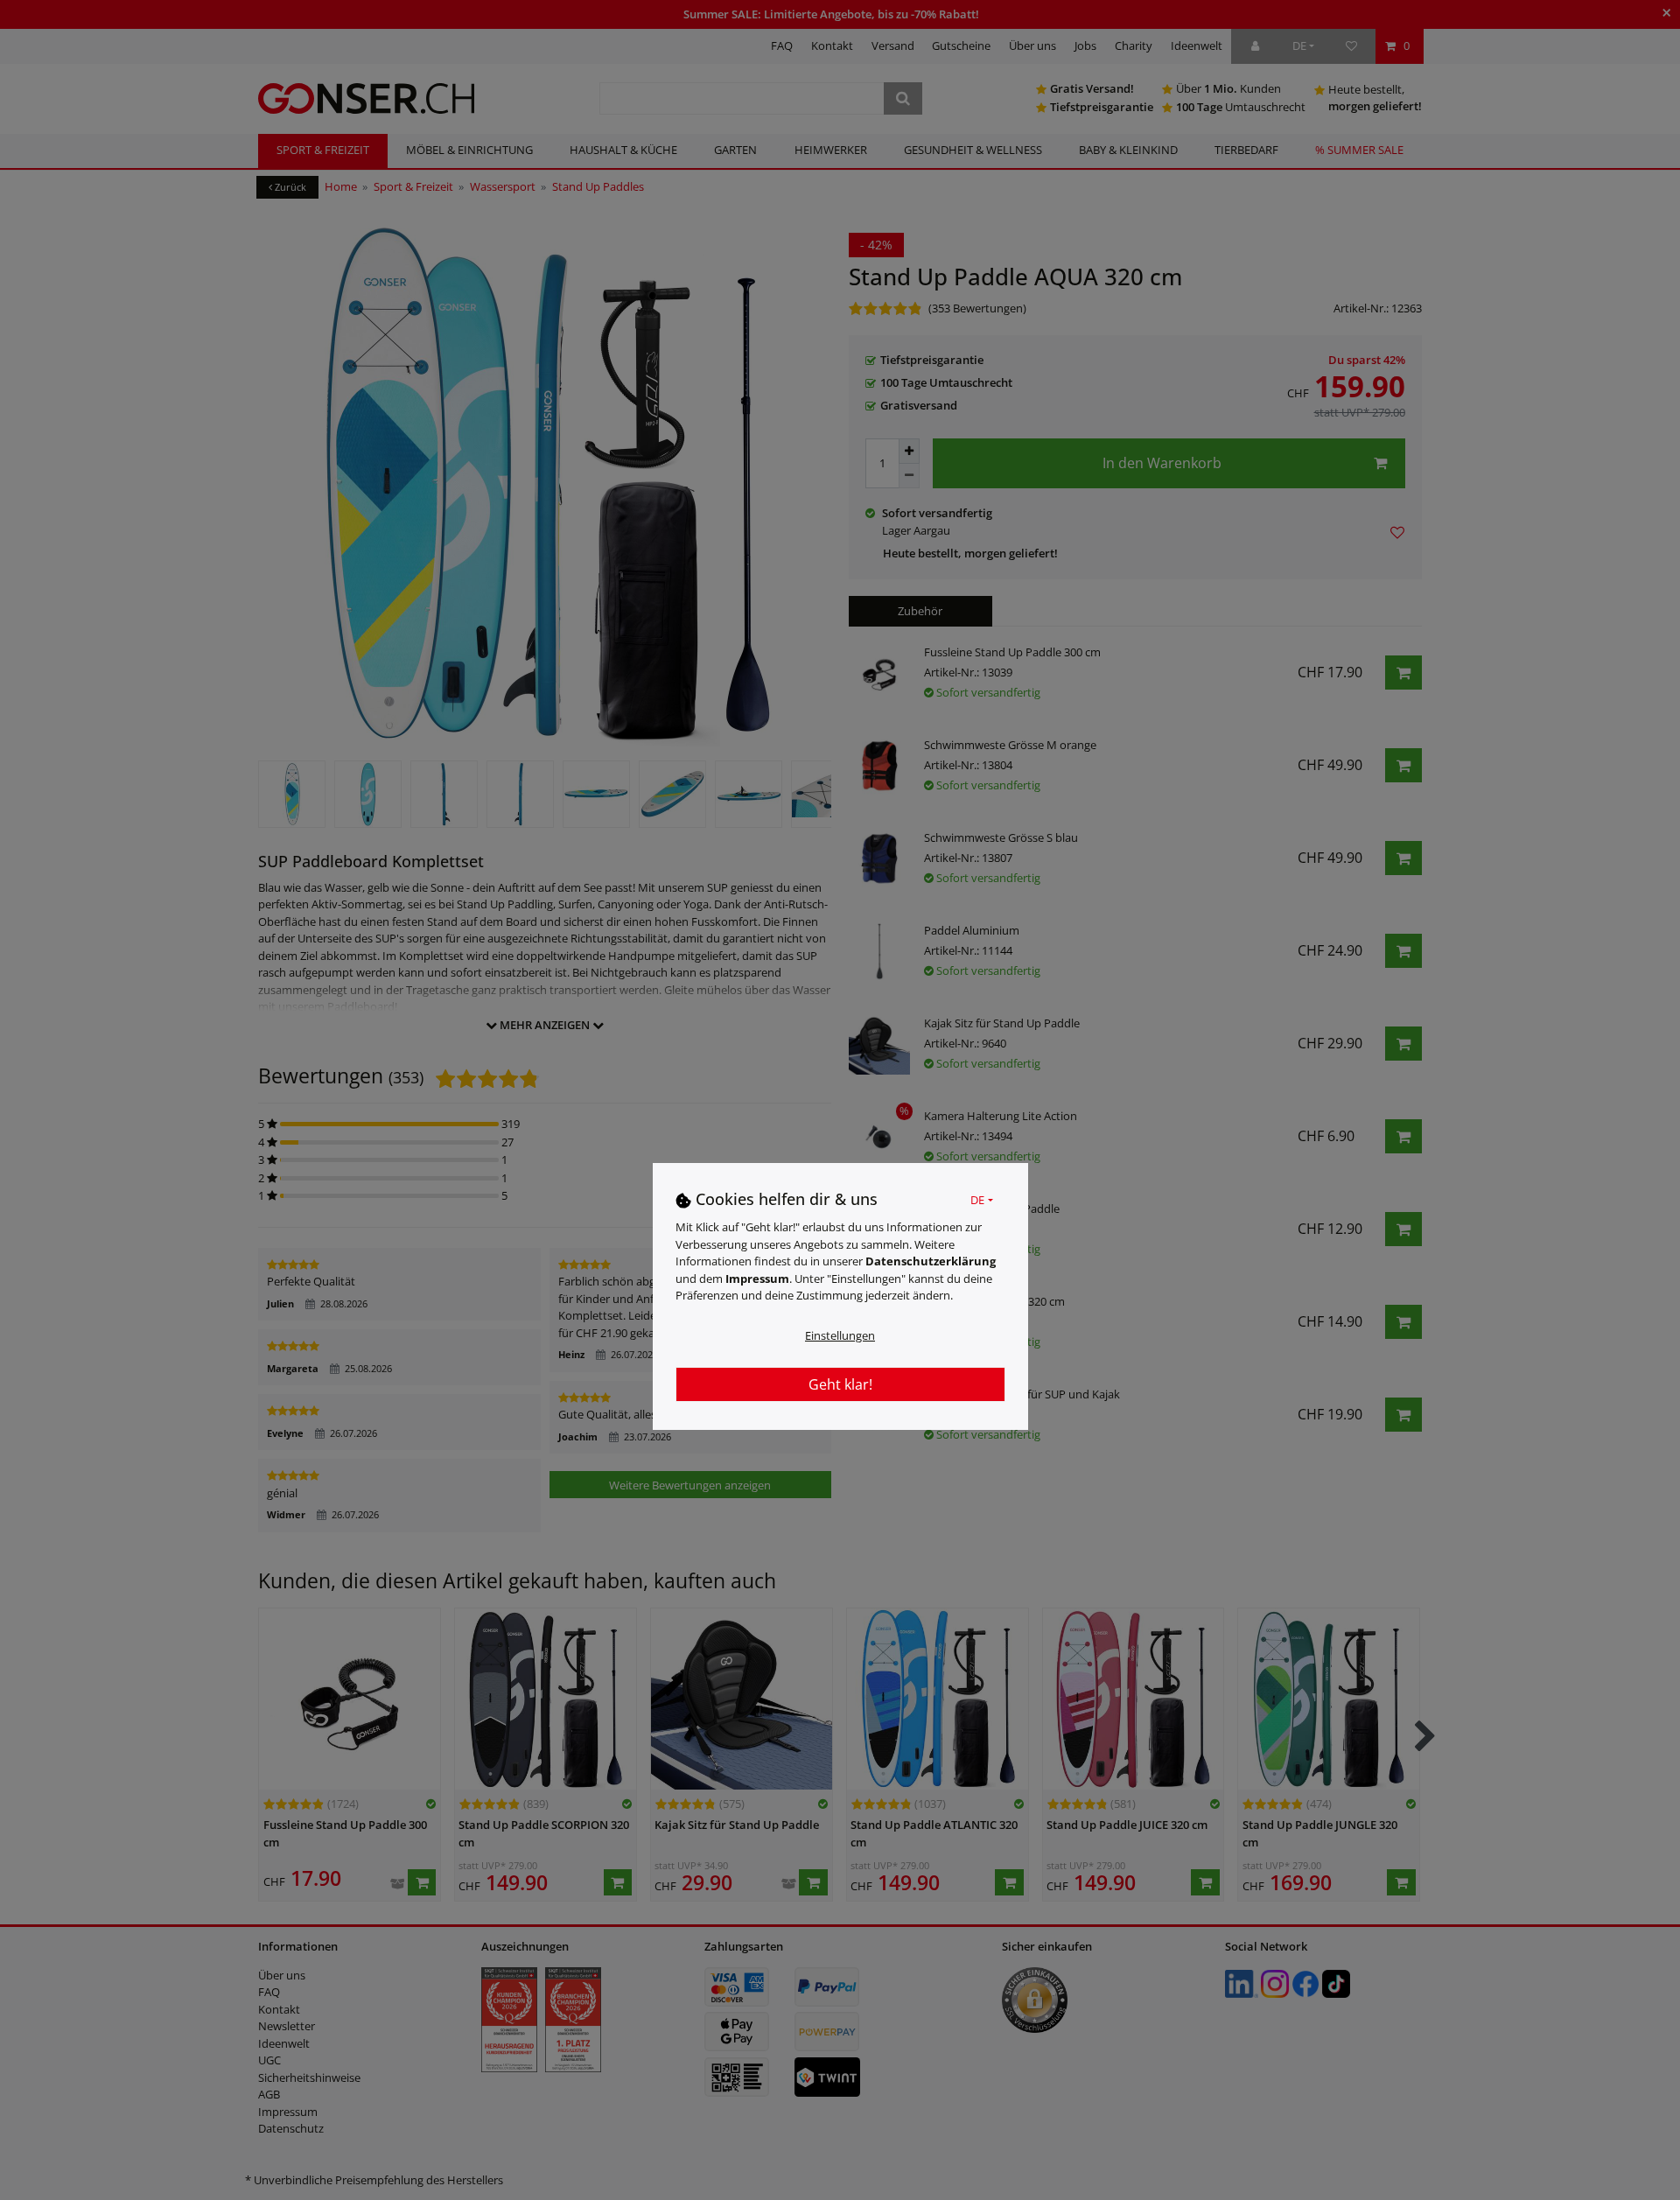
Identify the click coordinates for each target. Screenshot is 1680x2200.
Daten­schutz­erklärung (931, 1261)
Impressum (757, 1279)
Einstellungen (840, 1335)
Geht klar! (840, 1384)
